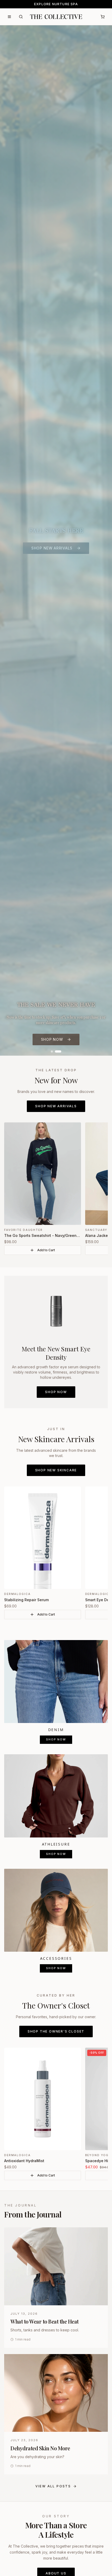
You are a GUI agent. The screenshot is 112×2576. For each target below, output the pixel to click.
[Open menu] (9, 17)
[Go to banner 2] (58, 1051)
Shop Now (56, 1392)
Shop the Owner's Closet (56, 2031)
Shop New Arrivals (56, 1106)
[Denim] (56, 1682)
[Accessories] (56, 1910)
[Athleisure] (56, 1796)
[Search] (21, 17)
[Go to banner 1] (52, 1051)
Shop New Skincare (56, 1470)
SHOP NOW (52, 1039)
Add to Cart (46, 1250)
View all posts (53, 2486)
